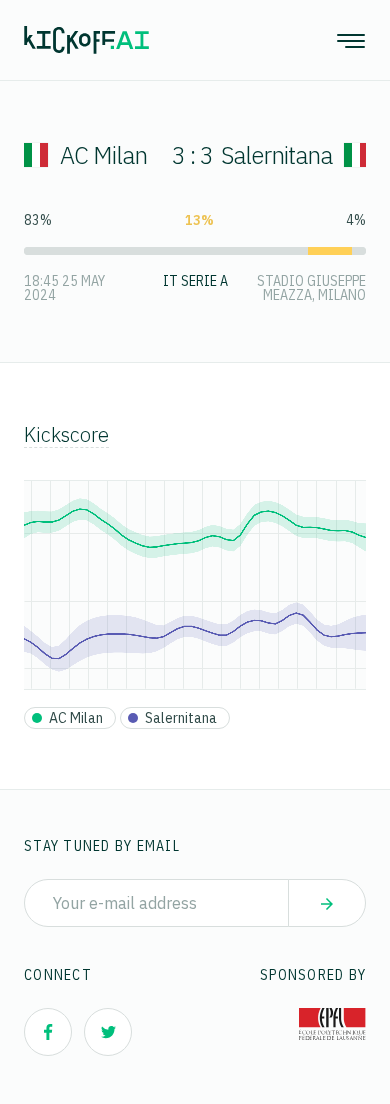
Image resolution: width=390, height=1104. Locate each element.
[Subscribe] (327, 903)
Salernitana (276, 155)
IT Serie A (195, 281)
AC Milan (103, 155)
